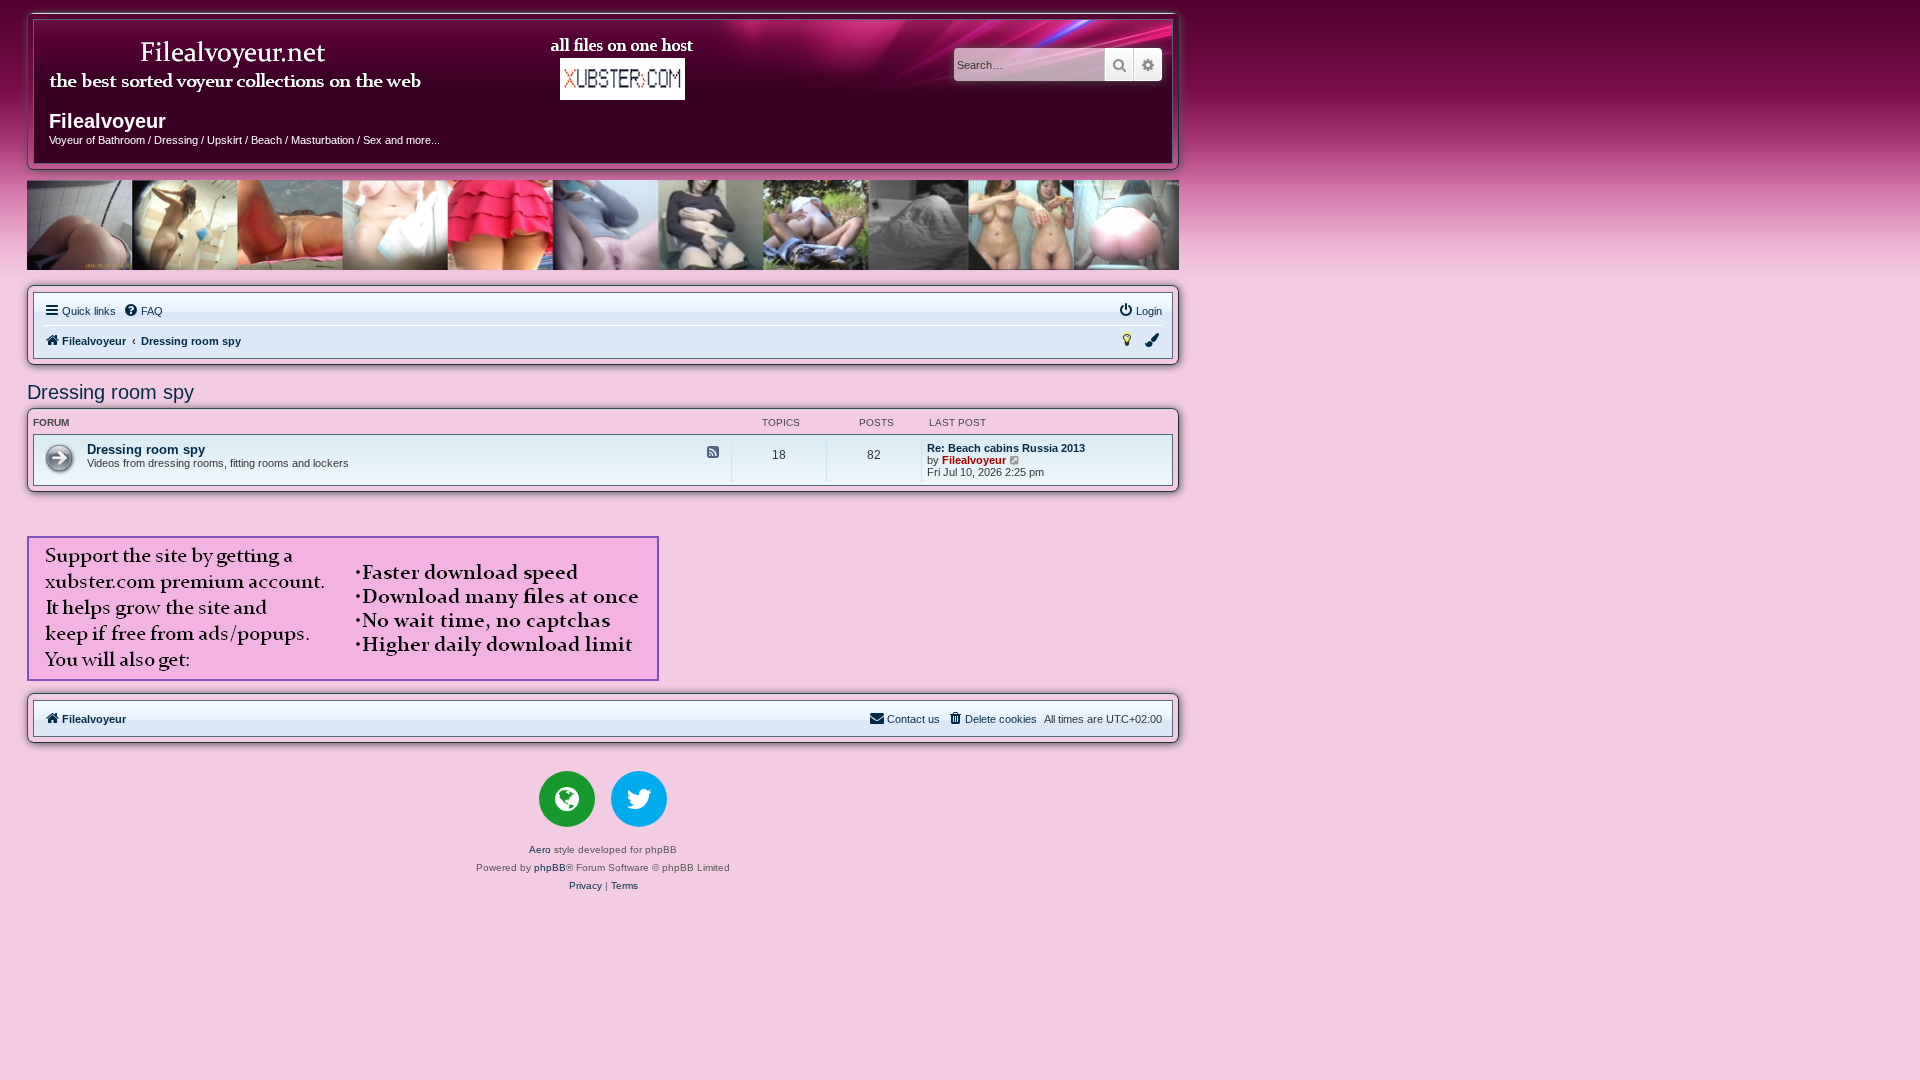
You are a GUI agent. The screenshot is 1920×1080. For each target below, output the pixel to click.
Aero (540, 849)
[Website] (567, 799)
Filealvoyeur (974, 460)
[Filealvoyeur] (374, 68)
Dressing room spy (110, 392)
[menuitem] (143, 311)
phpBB (550, 867)
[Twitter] (639, 799)
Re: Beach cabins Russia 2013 (1006, 448)
